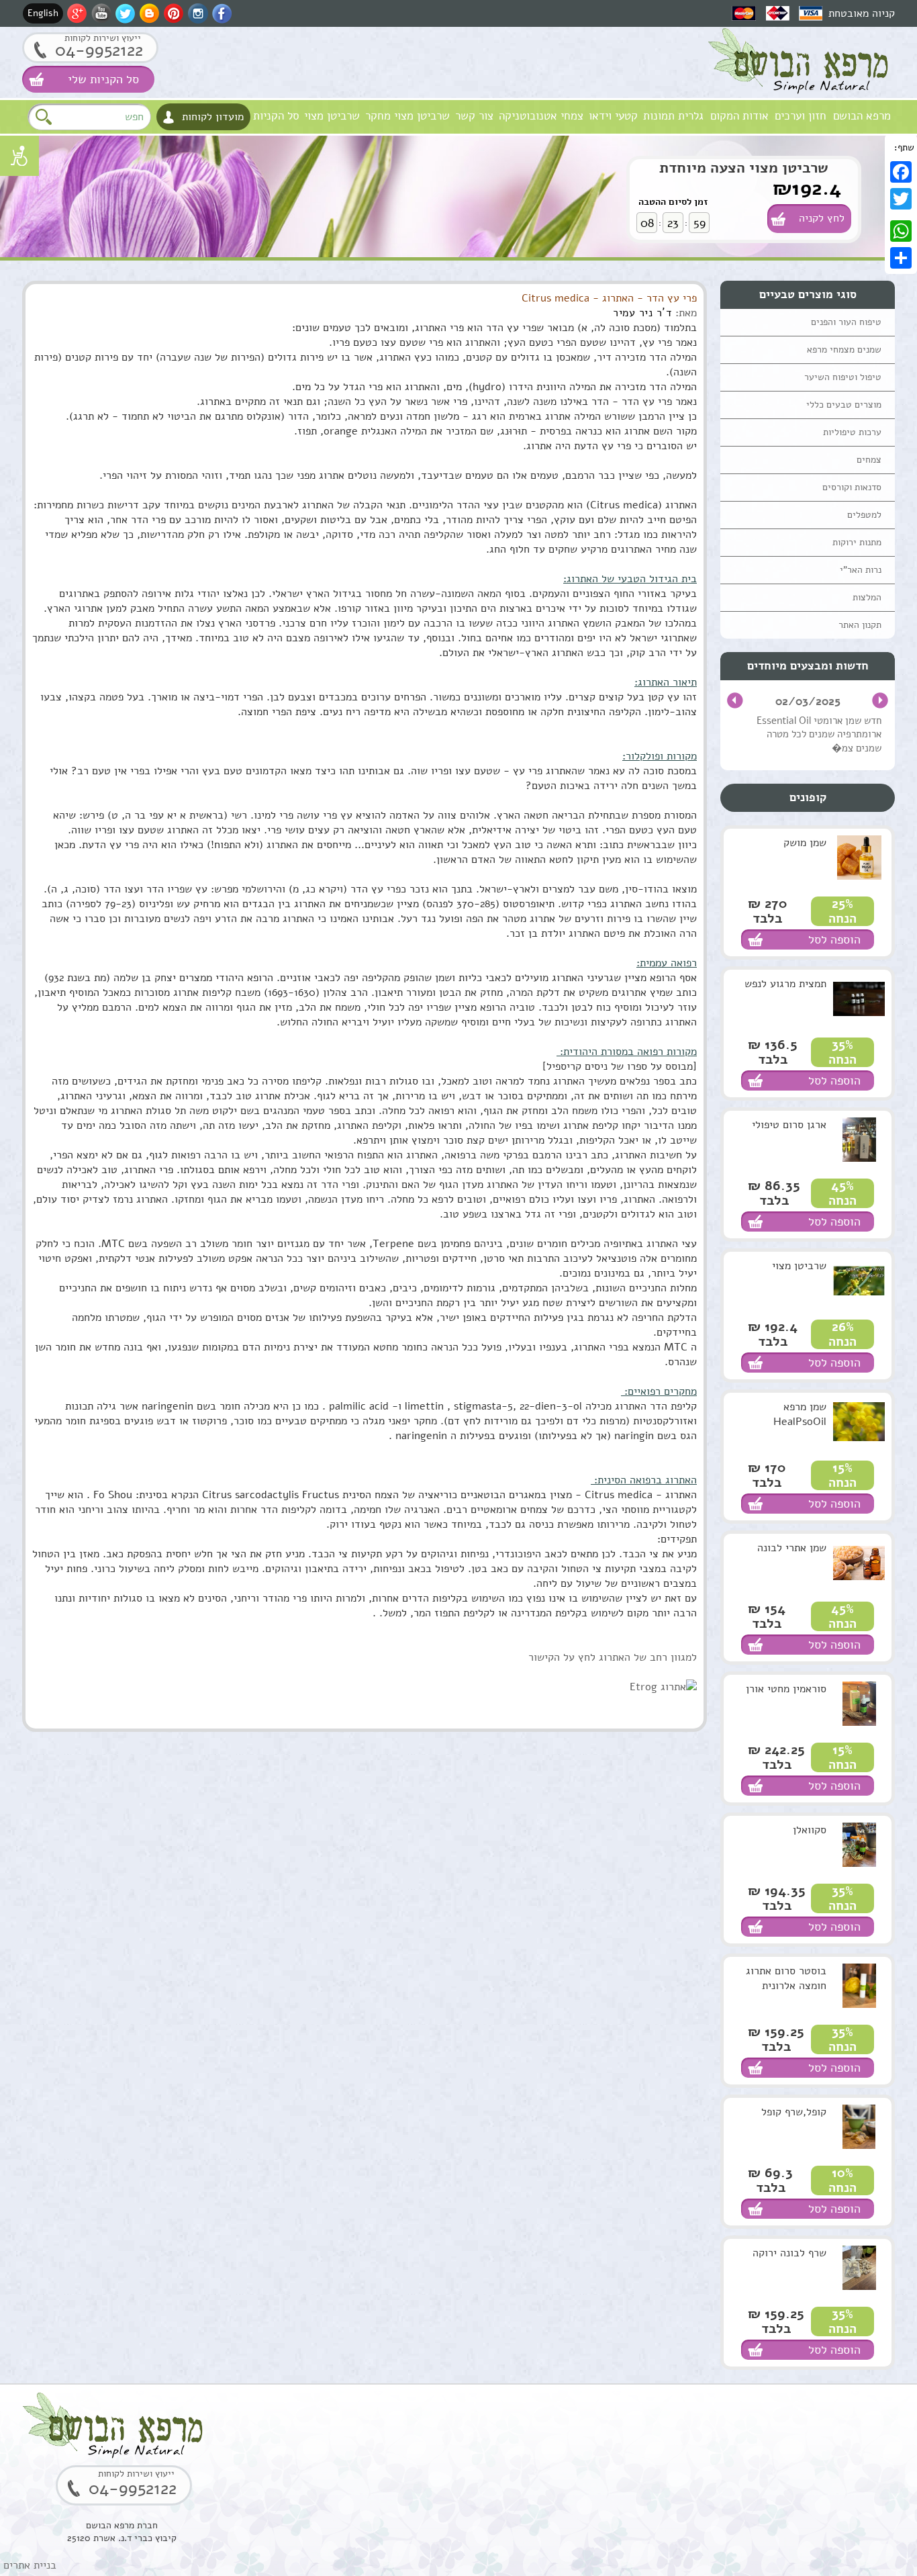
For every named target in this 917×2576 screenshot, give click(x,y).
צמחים (869, 460)
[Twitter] (901, 199)
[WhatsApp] (901, 231)
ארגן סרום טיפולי (789, 1125)
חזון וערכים (801, 116)
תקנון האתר (860, 625)
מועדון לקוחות (213, 117)
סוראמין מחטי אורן (786, 1689)
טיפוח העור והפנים (846, 322)
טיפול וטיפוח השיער (843, 377)
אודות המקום (739, 116)
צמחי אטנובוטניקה (541, 116)
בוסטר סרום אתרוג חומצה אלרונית (786, 1978)
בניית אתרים (30, 2565)
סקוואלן (810, 1830)
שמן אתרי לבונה (792, 1548)
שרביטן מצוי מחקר (407, 116)
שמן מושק (805, 843)
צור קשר (474, 116)
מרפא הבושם (862, 116)
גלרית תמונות (673, 116)
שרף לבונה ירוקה (789, 2253)
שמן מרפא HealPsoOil (800, 1414)
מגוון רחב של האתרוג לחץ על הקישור (610, 1657)
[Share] (901, 258)
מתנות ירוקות (857, 542)
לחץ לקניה (822, 218)
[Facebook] (901, 172)
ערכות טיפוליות (852, 432)
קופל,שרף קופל (794, 2112)
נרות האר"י (861, 570)
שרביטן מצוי (332, 116)
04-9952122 (99, 50)
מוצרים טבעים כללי (844, 405)
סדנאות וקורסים (852, 487)
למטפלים (864, 515)
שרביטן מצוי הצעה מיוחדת (744, 168)
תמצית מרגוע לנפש (785, 984)
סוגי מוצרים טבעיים (808, 294)
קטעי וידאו (613, 116)
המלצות (867, 597)
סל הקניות (276, 116)
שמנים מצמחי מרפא (844, 350)
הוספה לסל (834, 939)
